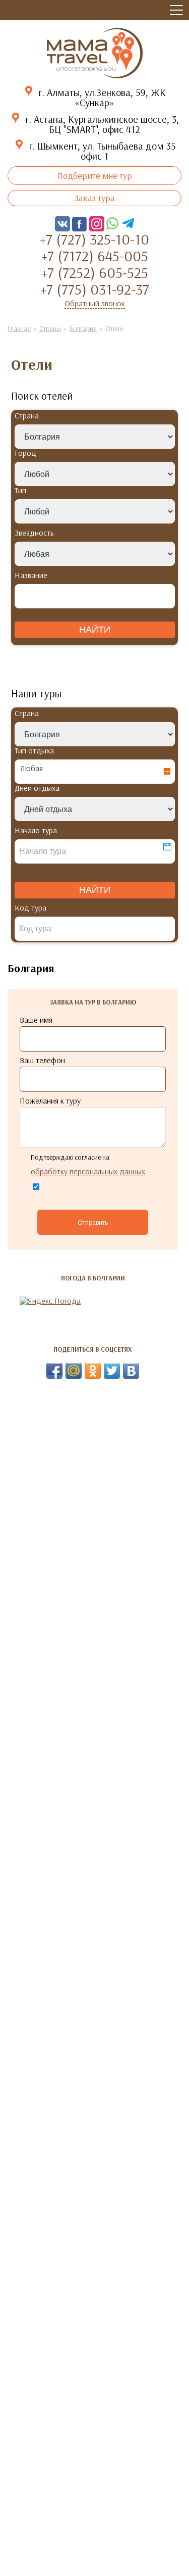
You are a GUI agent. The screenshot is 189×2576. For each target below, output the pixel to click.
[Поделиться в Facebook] (54, 1371)
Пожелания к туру (50, 1101)
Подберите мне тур (95, 176)
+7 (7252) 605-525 (95, 272)
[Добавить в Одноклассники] (93, 1371)
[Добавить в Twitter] (112, 1371)
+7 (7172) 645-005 (95, 256)
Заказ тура (95, 198)
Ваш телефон (42, 1060)
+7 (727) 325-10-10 (94, 239)
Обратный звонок (95, 303)
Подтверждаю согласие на (88, 1165)
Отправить (93, 1222)
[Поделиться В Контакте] (131, 1371)
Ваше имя (36, 1020)
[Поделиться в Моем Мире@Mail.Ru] (74, 1371)
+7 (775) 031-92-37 (95, 289)
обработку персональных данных (88, 1171)
